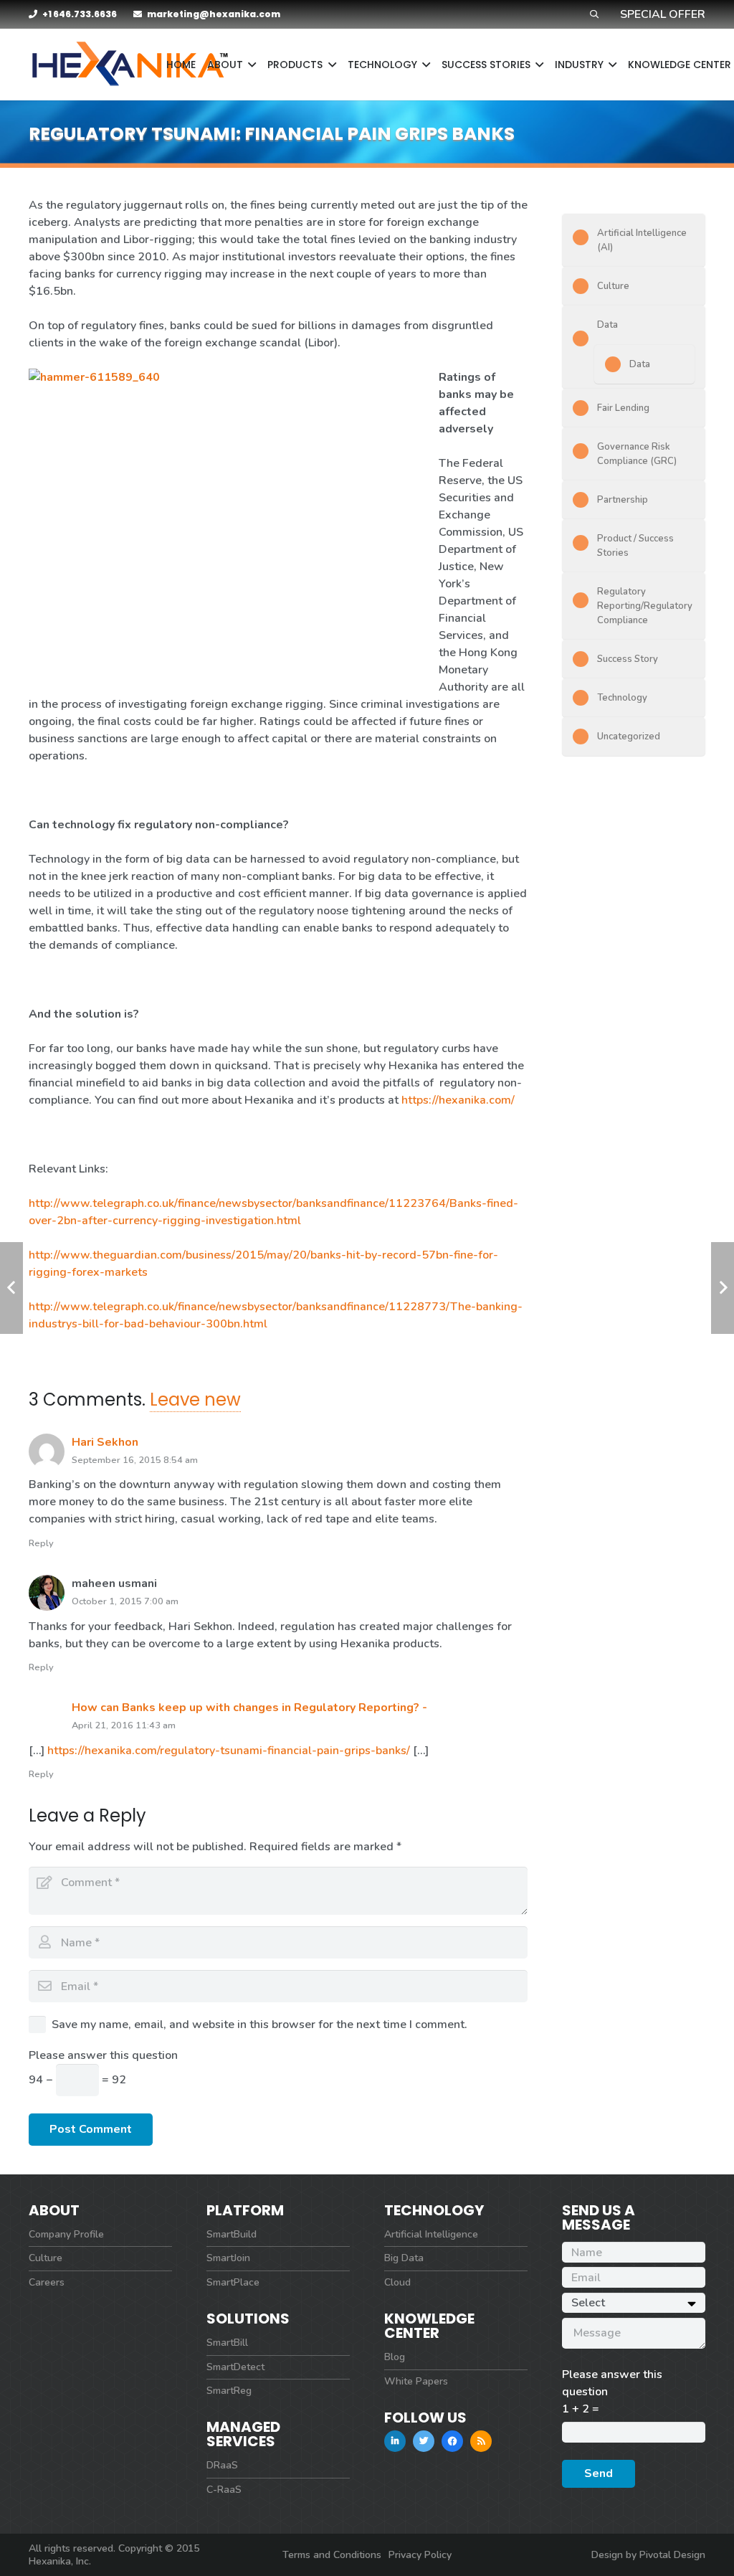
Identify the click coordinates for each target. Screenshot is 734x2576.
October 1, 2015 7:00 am (125, 1601)
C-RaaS (224, 2490)
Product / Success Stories (635, 546)
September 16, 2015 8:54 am (135, 1460)
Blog (395, 2357)
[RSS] (481, 2441)
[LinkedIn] (395, 2441)
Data (607, 325)
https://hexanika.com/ (458, 1100)
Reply (41, 1543)
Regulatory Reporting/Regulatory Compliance (645, 606)
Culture (613, 286)
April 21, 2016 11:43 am (124, 1725)
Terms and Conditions (332, 2555)
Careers (47, 2282)
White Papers (416, 2381)
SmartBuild (232, 2234)
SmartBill (227, 2343)
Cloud (397, 2282)
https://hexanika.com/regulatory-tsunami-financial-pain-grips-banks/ (229, 1751)
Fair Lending (623, 408)
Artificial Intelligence (431, 2234)
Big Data (404, 2258)
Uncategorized (629, 737)
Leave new (195, 1400)
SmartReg (229, 2391)
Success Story (628, 659)
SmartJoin (228, 2258)
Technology (622, 698)
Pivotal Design (672, 2555)
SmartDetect (235, 2367)
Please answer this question (103, 2055)
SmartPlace (233, 2282)
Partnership (623, 500)
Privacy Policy (420, 2555)
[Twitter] (424, 2441)
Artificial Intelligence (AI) (642, 240)
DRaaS (222, 2465)
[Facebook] (452, 2441)
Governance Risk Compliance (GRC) (637, 454)
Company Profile (66, 2234)
